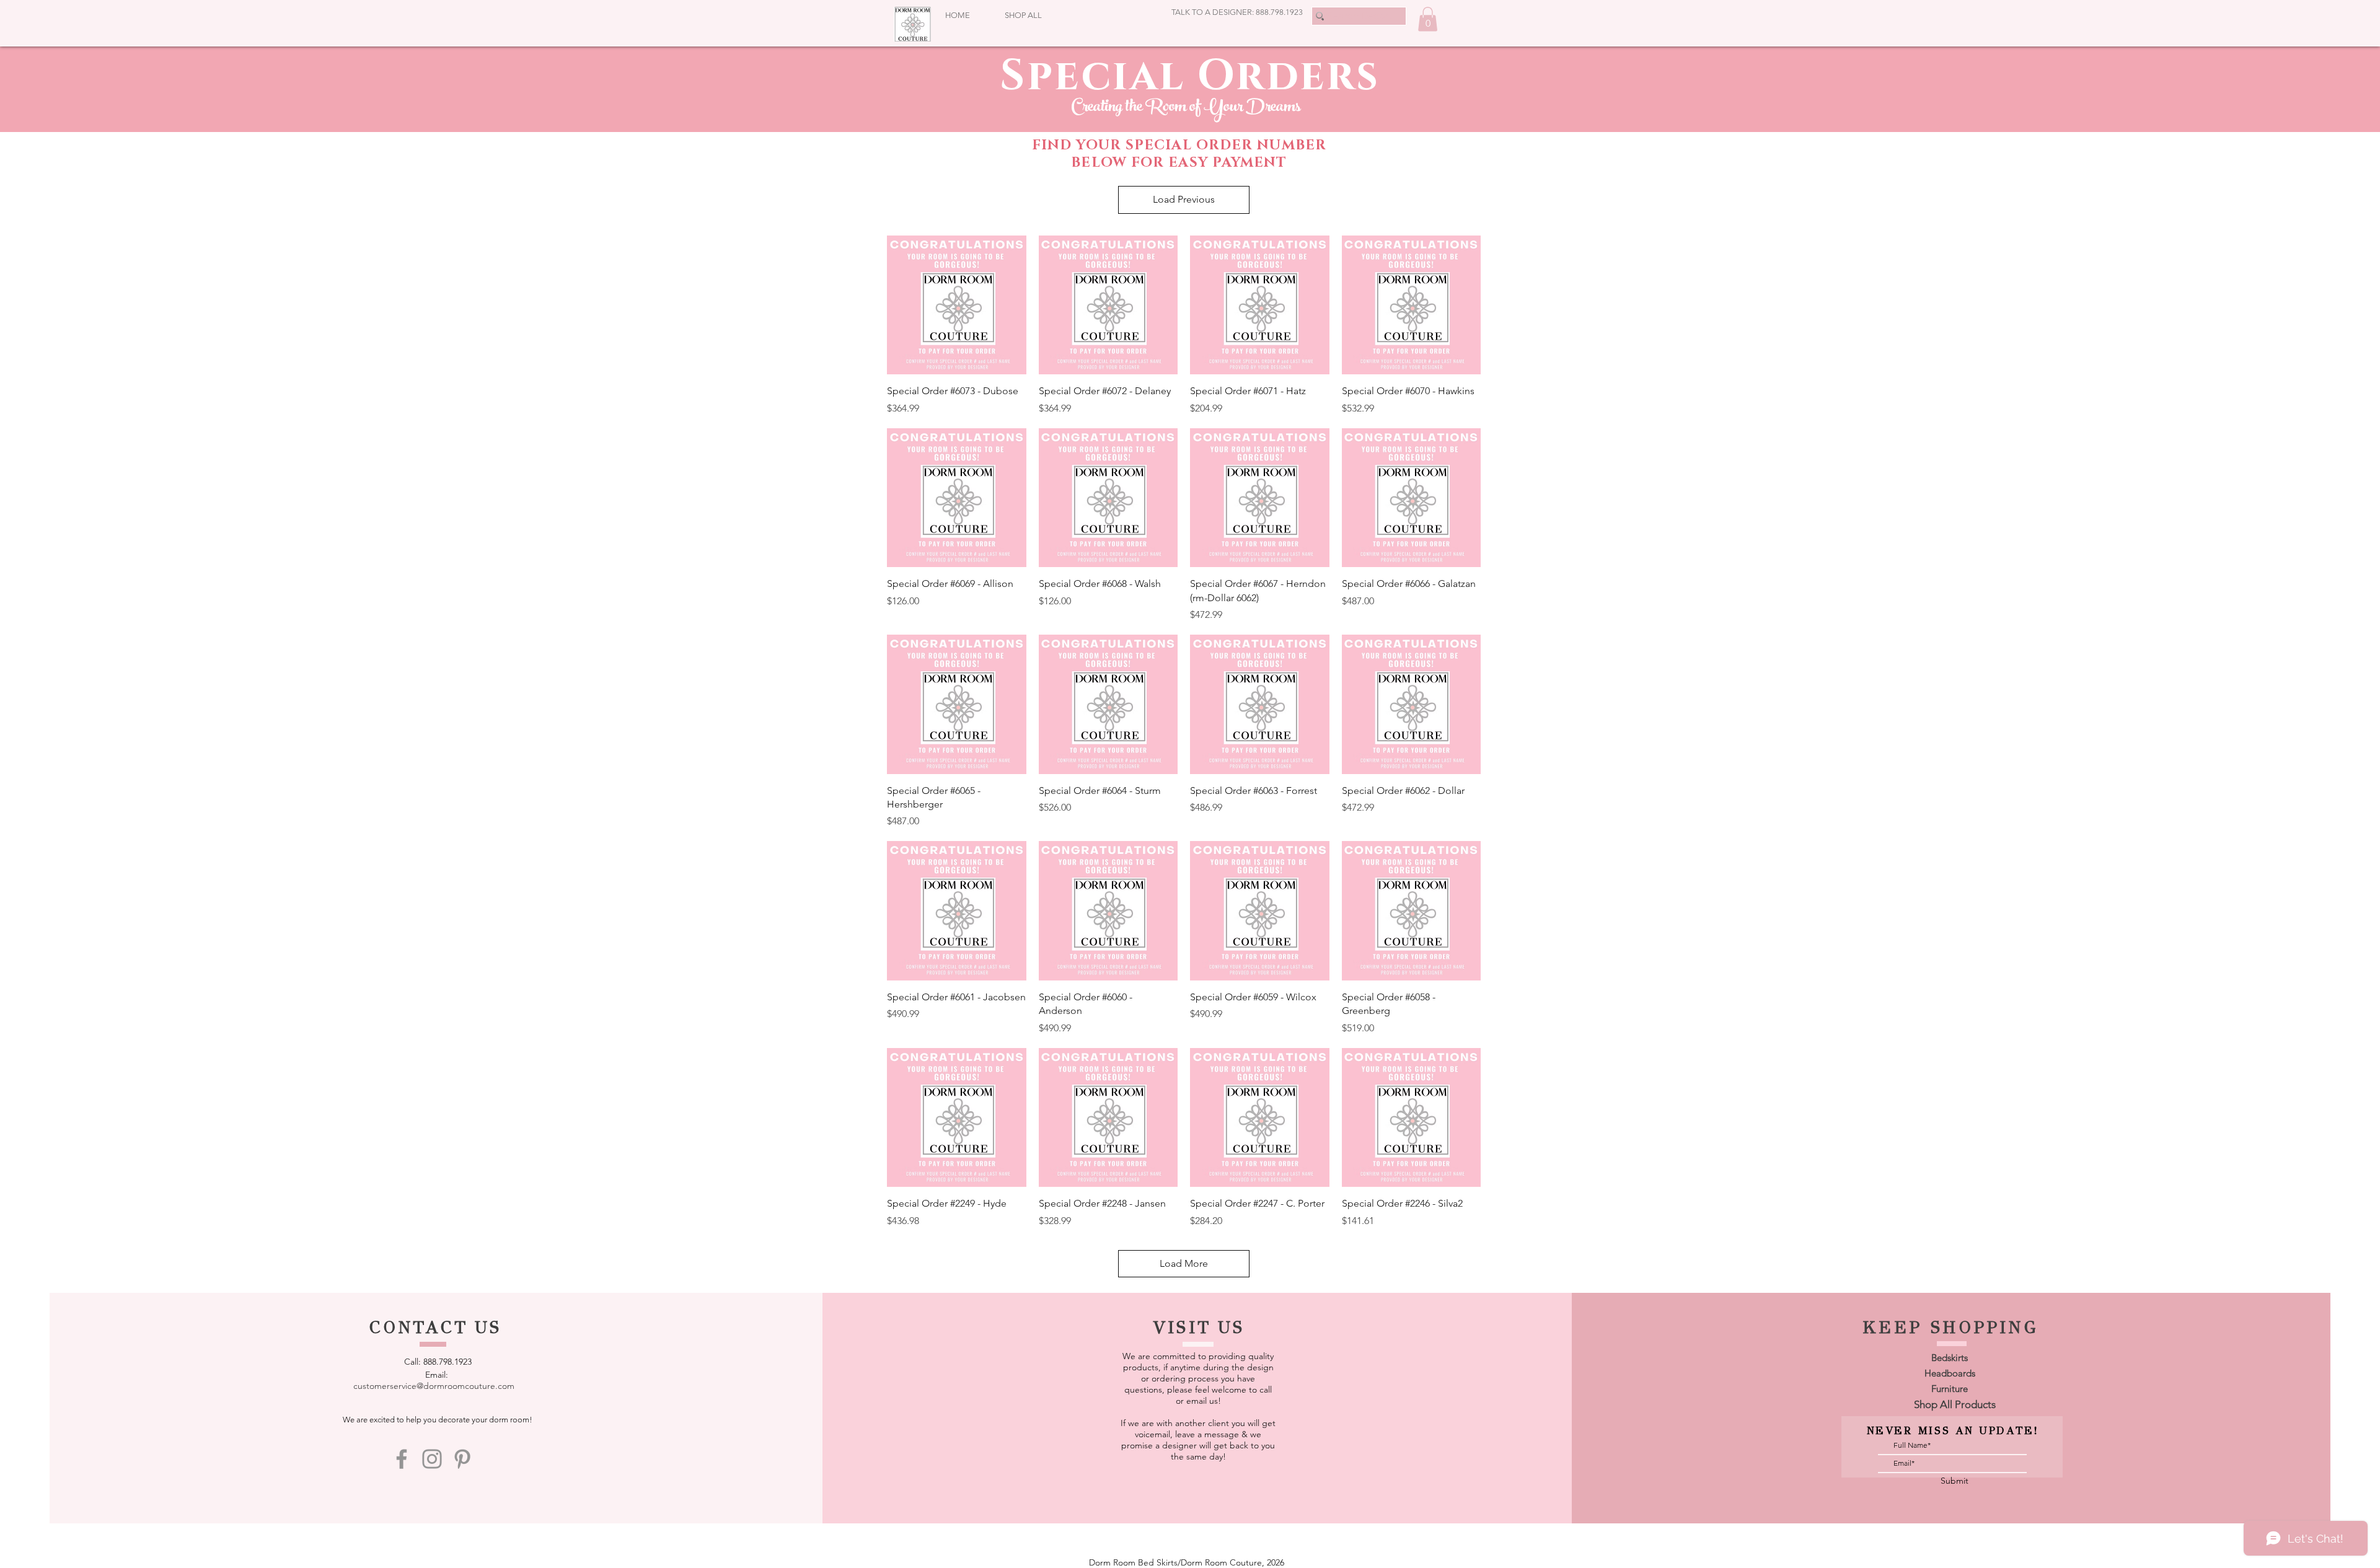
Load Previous (1184, 199)
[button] (1428, 19)
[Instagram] (432, 1459)
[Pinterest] (462, 1459)
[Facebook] (402, 1459)
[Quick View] (957, 305)
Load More (1184, 1263)
